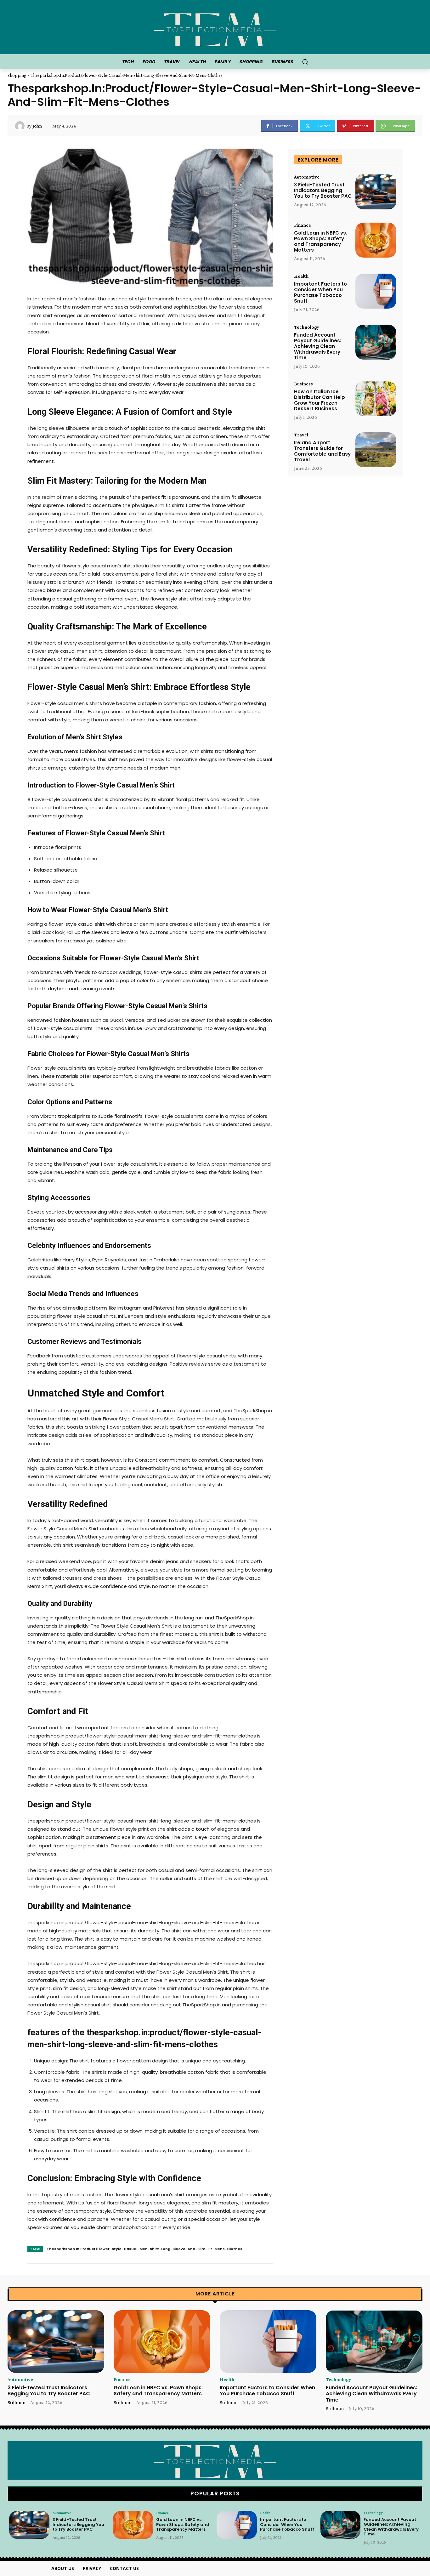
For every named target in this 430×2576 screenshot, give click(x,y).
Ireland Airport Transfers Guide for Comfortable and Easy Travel (322, 451)
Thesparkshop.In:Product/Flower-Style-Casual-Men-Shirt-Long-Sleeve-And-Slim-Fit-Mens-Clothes (144, 2249)
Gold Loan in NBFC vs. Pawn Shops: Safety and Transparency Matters (321, 241)
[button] (305, 62)
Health (301, 276)
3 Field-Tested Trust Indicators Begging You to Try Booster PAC (323, 190)
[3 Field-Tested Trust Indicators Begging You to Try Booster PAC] (376, 192)
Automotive (307, 177)
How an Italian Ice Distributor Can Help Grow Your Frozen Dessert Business (320, 400)
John (37, 126)
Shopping (17, 75)
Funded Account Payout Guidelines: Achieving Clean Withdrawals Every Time (318, 346)
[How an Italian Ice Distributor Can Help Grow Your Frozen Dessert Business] (376, 399)
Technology (307, 327)
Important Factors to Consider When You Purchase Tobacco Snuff (320, 292)
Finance (303, 225)
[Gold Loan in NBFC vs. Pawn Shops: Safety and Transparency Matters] (376, 240)
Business (303, 384)
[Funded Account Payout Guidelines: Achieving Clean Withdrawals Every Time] (376, 342)
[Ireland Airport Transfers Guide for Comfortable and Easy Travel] (376, 450)
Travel (301, 435)
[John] (21, 126)
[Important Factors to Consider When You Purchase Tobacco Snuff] (376, 291)
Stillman (17, 2402)
